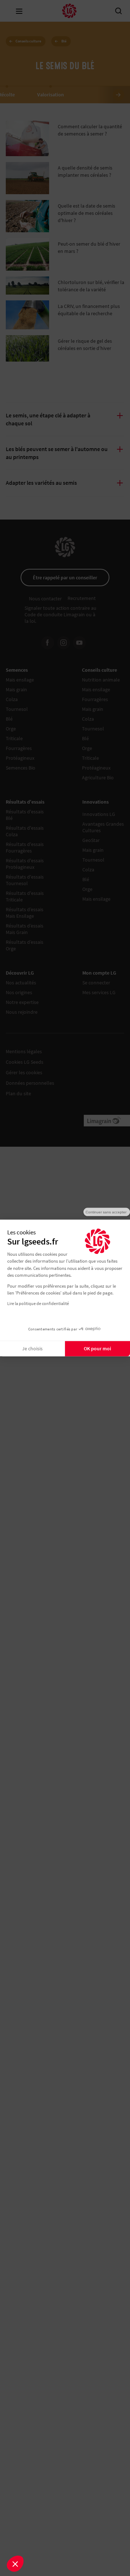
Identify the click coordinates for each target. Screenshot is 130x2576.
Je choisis (32, 1349)
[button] (15, 2564)
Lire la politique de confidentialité (38, 1303)
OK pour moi (97, 1349)
